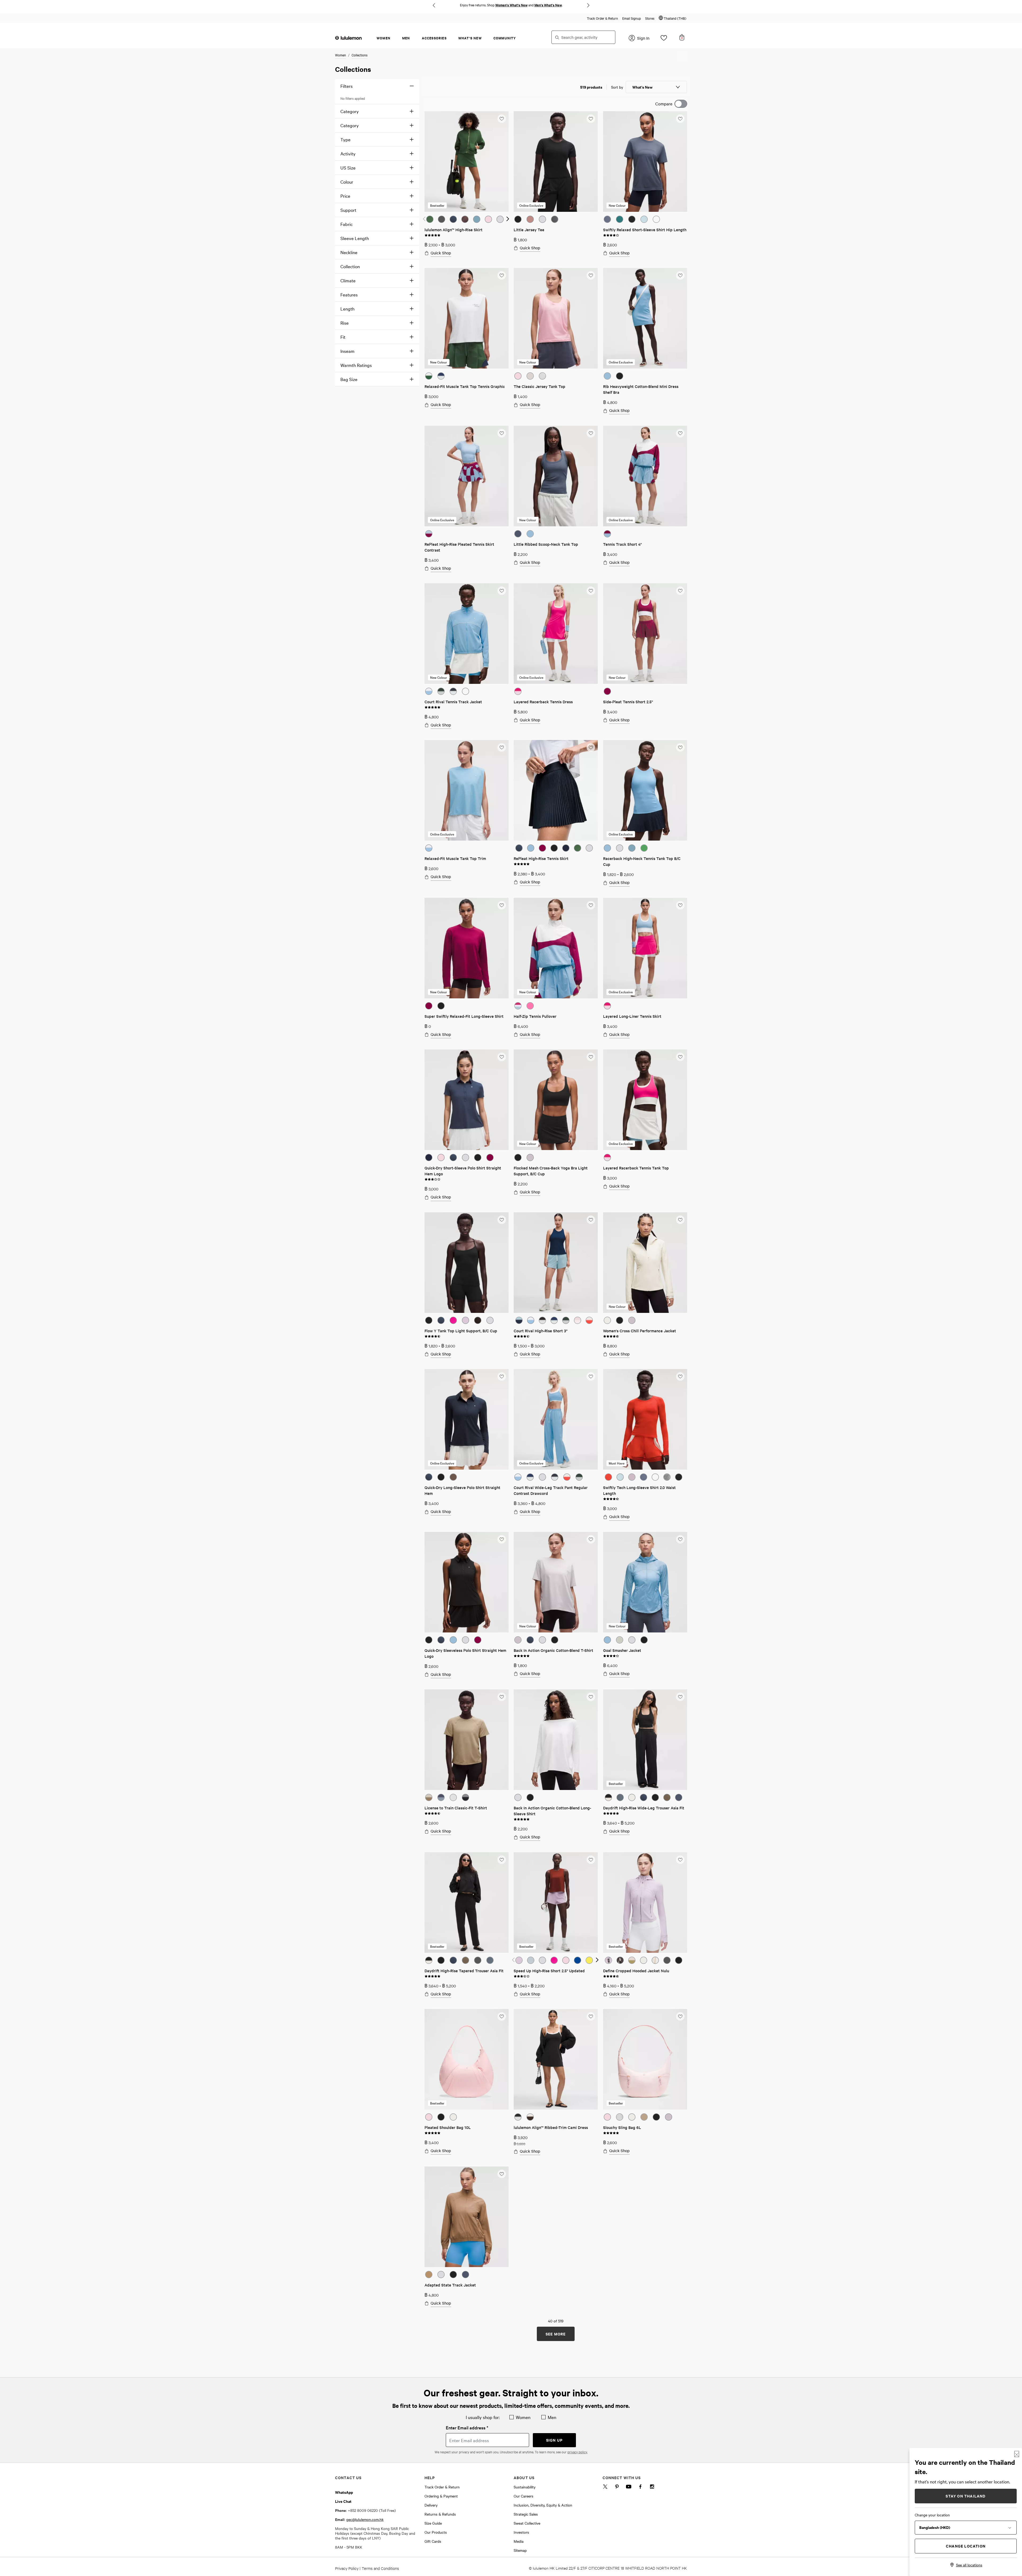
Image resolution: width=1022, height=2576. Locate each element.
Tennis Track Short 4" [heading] (622, 544)
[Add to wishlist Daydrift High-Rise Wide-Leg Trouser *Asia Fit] (680, 1697)
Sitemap (520, 2550)
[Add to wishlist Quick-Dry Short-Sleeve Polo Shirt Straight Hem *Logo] (501, 1057)
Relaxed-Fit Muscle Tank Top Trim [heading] (455, 858)
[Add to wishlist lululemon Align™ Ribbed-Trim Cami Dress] (591, 2016)
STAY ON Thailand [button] (966, 2496)
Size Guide (433, 2523)
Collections (360, 55)
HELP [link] (430, 2477)
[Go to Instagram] (652, 2488)
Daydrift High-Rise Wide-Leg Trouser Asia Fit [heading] (644, 1808)
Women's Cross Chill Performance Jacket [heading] (640, 1331)
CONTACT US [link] (348, 2477)
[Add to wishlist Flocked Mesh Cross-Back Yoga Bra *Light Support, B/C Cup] (591, 1057)
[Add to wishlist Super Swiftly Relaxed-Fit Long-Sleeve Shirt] (501, 905)
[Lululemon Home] (348, 38)
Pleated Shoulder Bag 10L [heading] (448, 2127)
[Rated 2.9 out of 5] (432, 1179)
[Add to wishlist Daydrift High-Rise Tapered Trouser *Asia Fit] (501, 1859)
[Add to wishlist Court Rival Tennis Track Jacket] (501, 590)
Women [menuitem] (384, 38)
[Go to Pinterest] (617, 2488)
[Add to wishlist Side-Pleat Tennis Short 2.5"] (680, 590)
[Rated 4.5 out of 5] (432, 1336)
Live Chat (343, 2501)
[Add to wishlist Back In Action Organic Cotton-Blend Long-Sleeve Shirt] (591, 1697)
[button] (673, 18)
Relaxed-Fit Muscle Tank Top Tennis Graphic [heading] (465, 386)
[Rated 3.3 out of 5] (522, 1976)
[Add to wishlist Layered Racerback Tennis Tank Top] (680, 1057)
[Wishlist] (664, 39)
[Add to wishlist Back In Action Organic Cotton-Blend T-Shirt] (591, 1539)
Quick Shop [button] (441, 253)
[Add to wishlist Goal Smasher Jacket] (680, 1539)
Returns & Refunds (440, 2514)
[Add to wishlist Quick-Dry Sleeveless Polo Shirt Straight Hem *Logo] (501, 1539)
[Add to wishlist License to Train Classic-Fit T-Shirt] (501, 1697)
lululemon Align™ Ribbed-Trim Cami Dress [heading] (551, 2127)
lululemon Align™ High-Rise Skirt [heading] (454, 230)
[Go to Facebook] (640, 2488)
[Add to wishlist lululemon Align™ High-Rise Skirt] (501, 118)
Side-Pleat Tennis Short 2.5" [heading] (628, 702)
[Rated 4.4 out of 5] (522, 1336)
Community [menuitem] (505, 38)
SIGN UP (554, 2440)
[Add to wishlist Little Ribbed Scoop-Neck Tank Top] (591, 433)
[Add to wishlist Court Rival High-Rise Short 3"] (591, 1219)
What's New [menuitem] (470, 38)
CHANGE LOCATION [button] (966, 2546)
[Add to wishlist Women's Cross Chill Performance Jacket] (680, 1219)
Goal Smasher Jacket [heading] (622, 1650)
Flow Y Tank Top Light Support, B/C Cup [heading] (461, 1331)
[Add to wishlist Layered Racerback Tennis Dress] (591, 590)
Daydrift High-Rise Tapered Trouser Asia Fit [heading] (464, 1971)
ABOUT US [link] (524, 2477)
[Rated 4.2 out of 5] (611, 1655)
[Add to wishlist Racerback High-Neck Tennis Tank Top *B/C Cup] (680, 747)
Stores (650, 18)
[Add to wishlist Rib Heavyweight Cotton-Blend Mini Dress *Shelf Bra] (680, 275)
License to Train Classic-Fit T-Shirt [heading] (456, 1808)
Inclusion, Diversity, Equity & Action (543, 2505)
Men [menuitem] (406, 38)
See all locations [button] (969, 2565)
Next (588, 5)
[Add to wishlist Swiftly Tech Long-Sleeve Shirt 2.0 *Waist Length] (680, 1376)
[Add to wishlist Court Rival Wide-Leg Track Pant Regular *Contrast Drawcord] (591, 1376)
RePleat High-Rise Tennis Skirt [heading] (541, 858)
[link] (467, 162)
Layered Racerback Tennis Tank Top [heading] (636, 1168)
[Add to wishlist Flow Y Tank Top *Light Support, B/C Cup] (501, 1219)
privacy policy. (577, 2452)
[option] (430, 219)
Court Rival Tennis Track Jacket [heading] (453, 702)
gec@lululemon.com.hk (365, 2519)
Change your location (932, 2515)
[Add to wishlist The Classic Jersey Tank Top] (591, 275)
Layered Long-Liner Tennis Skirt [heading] (632, 1016)
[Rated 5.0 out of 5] (432, 707)
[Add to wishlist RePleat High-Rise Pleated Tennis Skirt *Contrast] (501, 433)
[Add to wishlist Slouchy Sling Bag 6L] (680, 2016)
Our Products (436, 2532)
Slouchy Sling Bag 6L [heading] (622, 2127)
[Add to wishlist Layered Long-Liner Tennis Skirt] (680, 905)
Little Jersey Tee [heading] (529, 230)
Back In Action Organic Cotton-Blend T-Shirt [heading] (553, 1650)
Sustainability (525, 2487)
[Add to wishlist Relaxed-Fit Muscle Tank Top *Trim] (501, 747)
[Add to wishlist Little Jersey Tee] (591, 118)
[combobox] (583, 37)
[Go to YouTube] (629, 2488)
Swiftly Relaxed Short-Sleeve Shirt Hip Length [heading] (645, 230)
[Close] (1017, 2454)
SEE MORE (556, 2334)
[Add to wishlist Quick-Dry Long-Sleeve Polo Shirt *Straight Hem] (501, 1376)
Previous (434, 5)
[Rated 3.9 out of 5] (611, 235)
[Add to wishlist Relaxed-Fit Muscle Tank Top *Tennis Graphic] (501, 275)
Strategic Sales (526, 2514)
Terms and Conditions (380, 2568)
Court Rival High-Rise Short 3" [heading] (541, 1331)
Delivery (431, 2505)
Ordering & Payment (441, 2496)
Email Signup (632, 18)
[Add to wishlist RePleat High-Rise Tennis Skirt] (591, 747)
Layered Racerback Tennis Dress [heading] (543, 702)
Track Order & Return (602, 18)
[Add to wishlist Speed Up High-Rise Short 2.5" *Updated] (591, 1859)
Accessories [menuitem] (434, 38)
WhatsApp (344, 2492)
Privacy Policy (347, 2568)
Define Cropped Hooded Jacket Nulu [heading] (636, 1971)
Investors (521, 2532)
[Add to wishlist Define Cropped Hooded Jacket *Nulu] (680, 1859)
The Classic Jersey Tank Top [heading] (539, 386)
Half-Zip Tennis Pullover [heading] (535, 1016)
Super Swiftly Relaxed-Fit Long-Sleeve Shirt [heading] (464, 1016)
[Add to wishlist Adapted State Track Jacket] (501, 2174)
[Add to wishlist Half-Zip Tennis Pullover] (591, 905)
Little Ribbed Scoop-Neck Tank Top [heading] (546, 544)
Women (341, 55)
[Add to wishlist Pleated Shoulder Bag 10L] (501, 2016)
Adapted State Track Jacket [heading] (450, 2285)
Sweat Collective (527, 2523)
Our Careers (524, 2496)
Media (519, 2541)
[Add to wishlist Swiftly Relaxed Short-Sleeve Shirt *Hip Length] (680, 118)
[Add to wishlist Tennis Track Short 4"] (680, 433)
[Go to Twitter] (605, 2488)
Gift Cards (433, 2541)
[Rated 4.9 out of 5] (432, 235)
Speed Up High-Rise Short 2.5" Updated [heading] (549, 1971)
